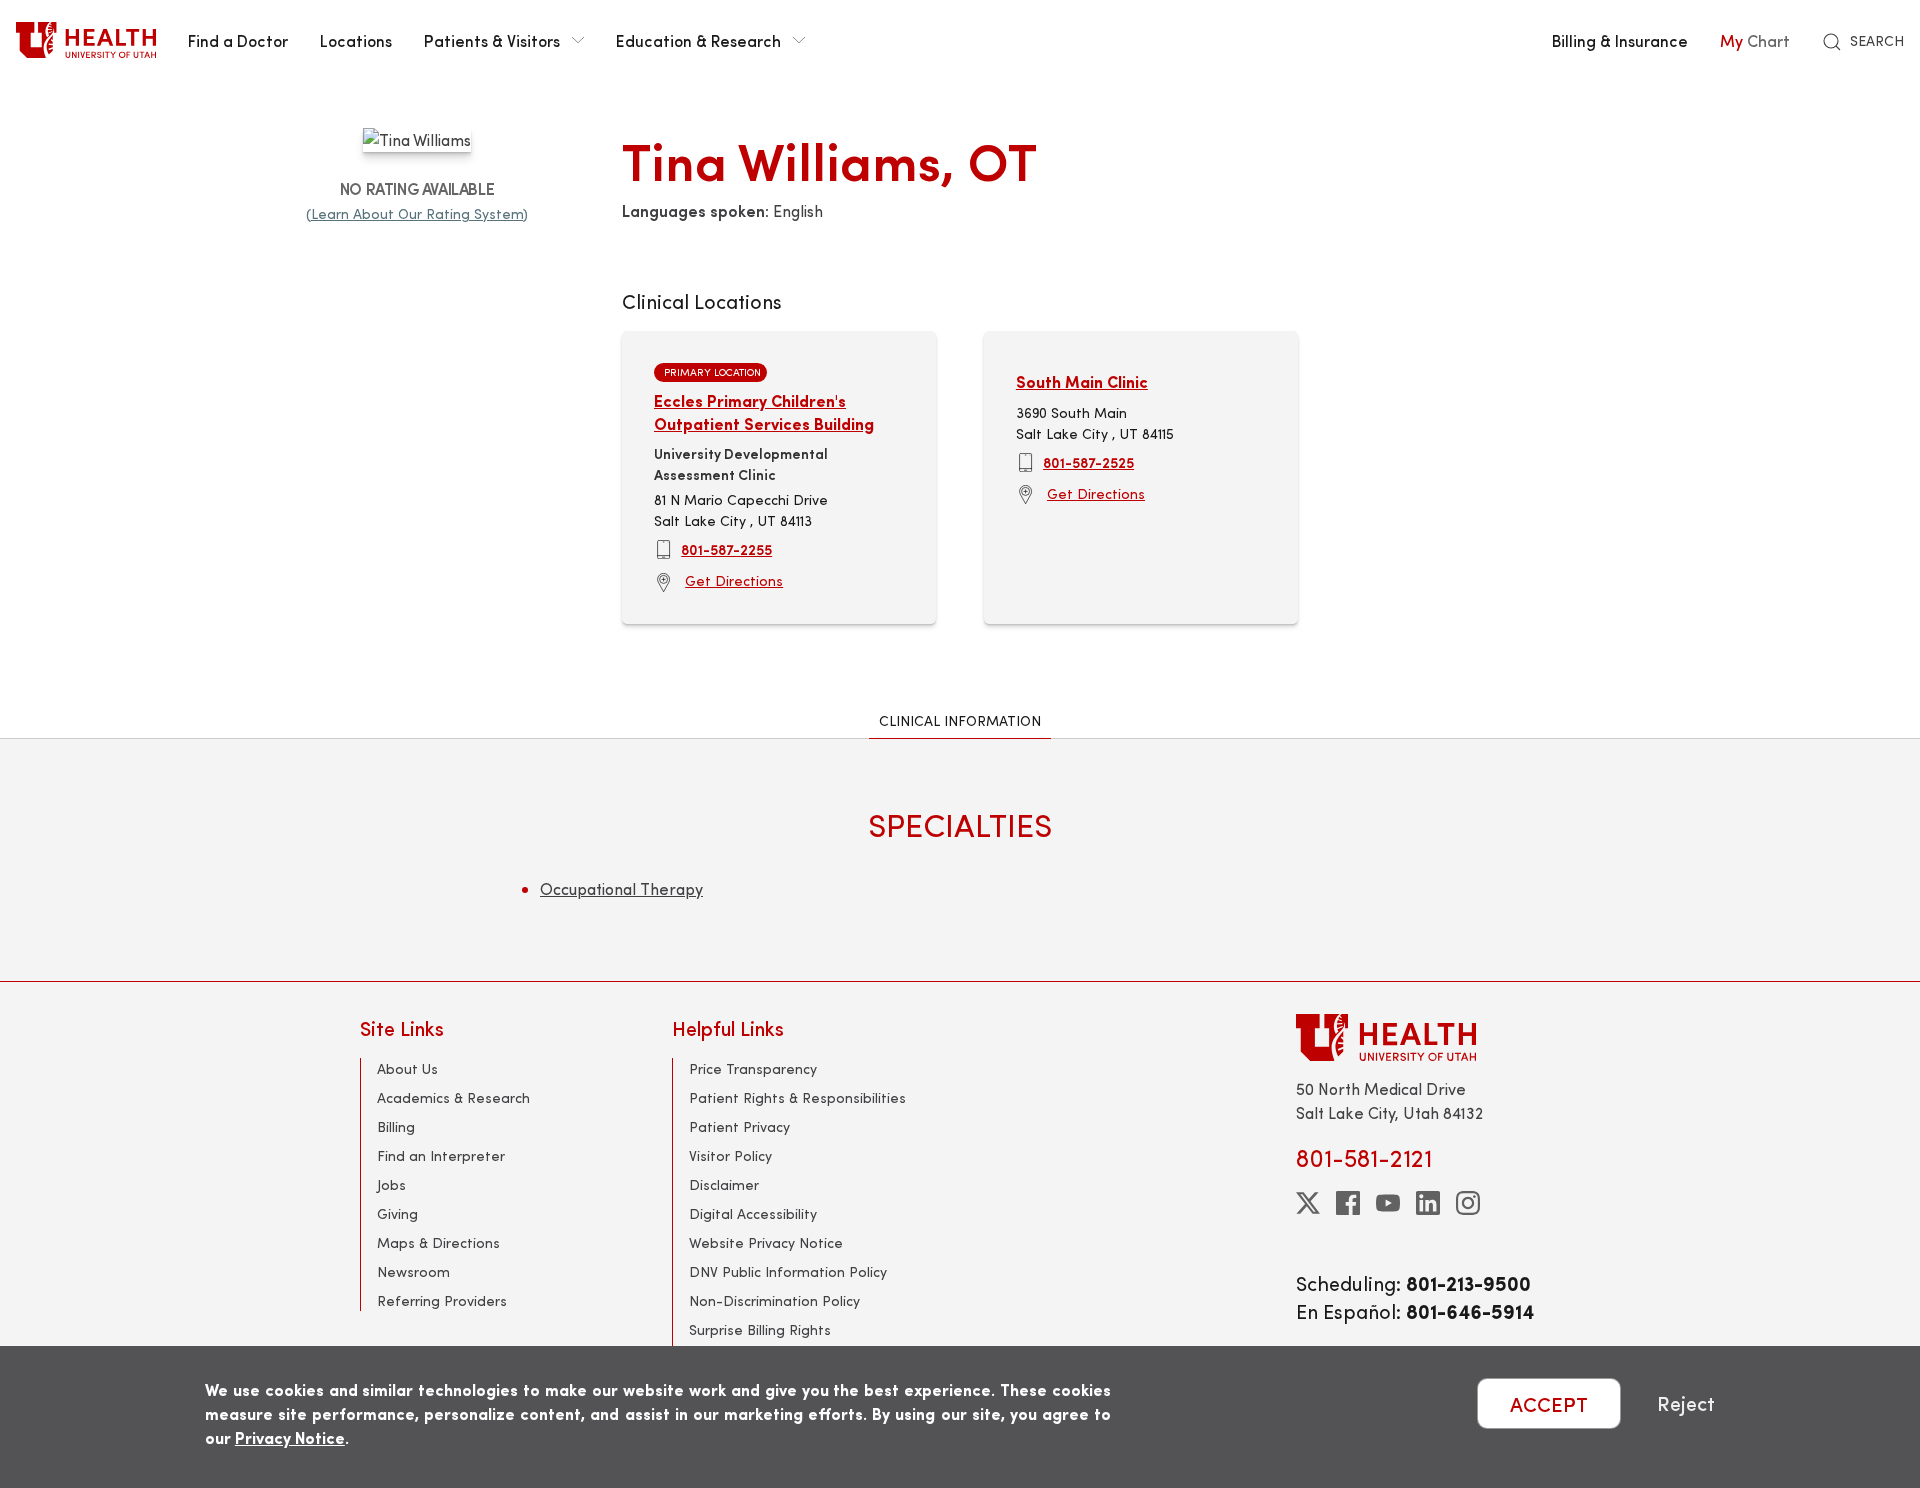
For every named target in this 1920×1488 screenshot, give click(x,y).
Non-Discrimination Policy (774, 1300)
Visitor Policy (730, 1155)
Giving (397, 1213)
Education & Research (698, 40)
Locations (356, 40)
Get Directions (734, 580)
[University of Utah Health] (86, 40)
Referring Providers (442, 1300)
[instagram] (1468, 1203)
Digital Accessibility (753, 1213)
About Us (407, 1068)
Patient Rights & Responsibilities (797, 1097)
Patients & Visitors (492, 40)
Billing (396, 1126)
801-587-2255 (726, 549)
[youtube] (1388, 1203)
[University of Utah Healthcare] (1428, 1037)
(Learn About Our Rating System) (417, 213)
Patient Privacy (739, 1126)
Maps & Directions (438, 1242)
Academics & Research (453, 1097)
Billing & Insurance (1620, 40)
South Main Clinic (1082, 381)
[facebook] (1348, 1203)
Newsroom (413, 1271)
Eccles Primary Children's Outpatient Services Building (764, 411)
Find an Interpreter (441, 1155)
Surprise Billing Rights (760, 1329)
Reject (1686, 1403)
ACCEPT (1549, 1403)
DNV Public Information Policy (788, 1271)
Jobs (391, 1184)
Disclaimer (724, 1184)
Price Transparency (753, 1068)
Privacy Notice (290, 1437)
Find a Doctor (238, 40)
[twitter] (1308, 1203)
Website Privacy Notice (766, 1242)
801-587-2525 (1088, 462)
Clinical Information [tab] (960, 720)
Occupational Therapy (621, 888)
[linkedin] (1428, 1203)
